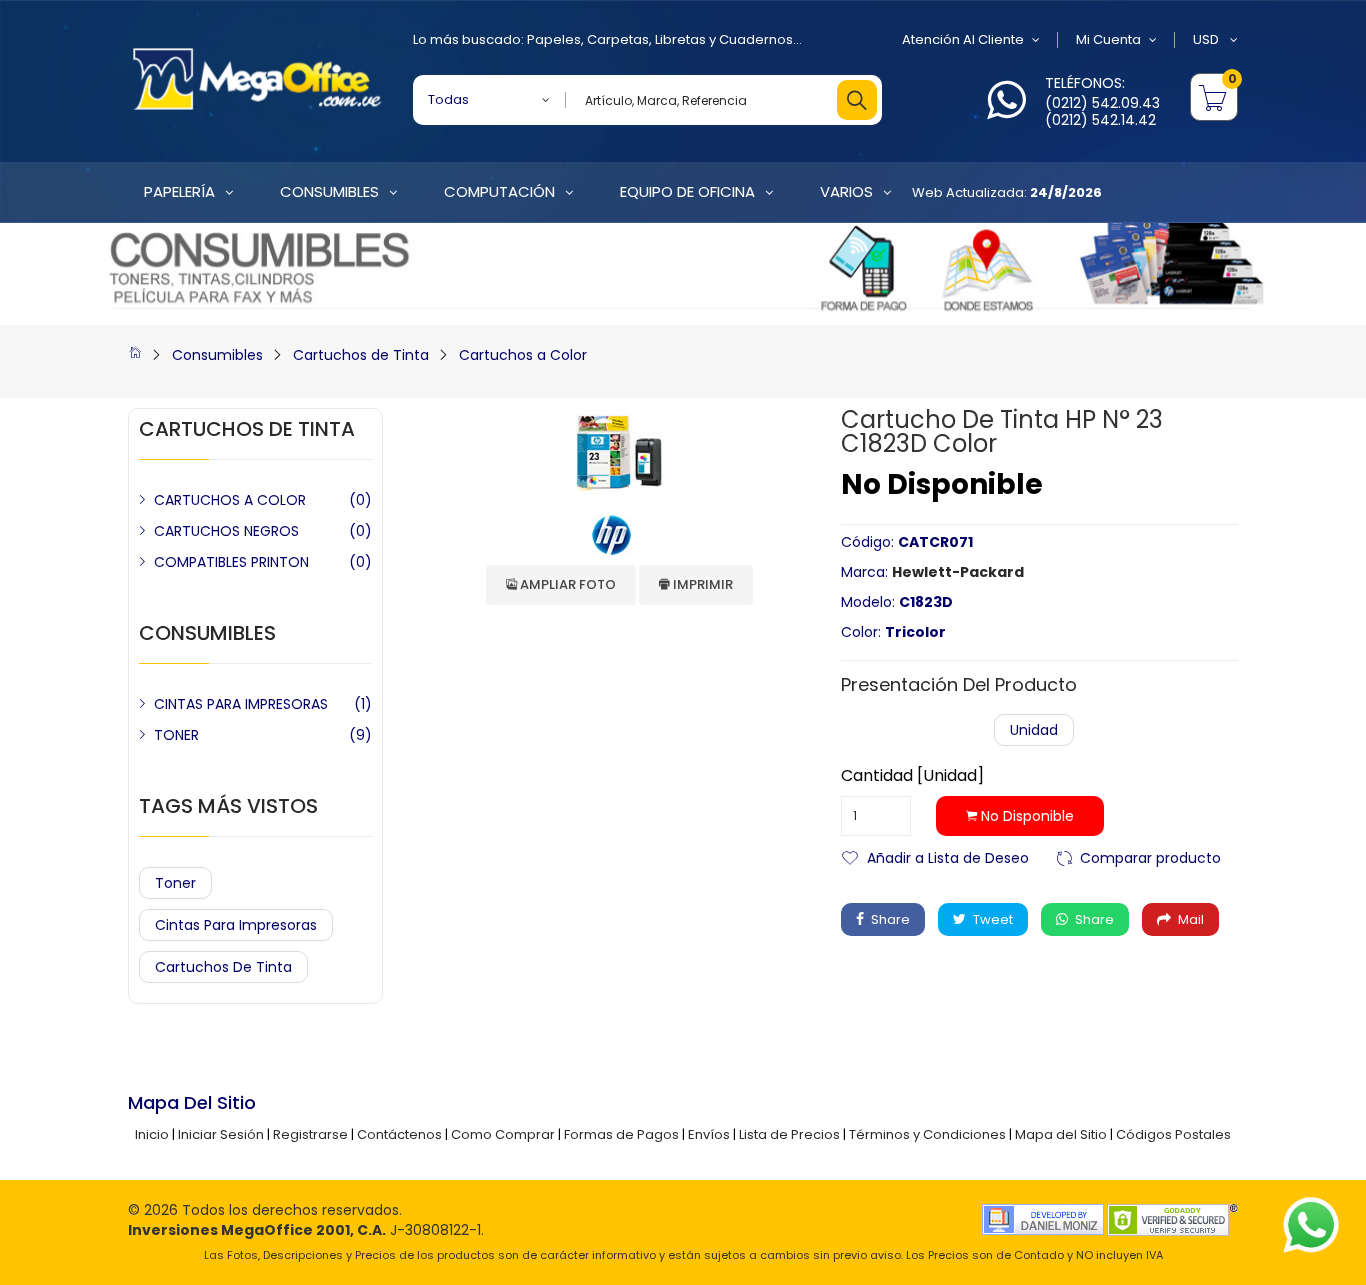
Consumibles (217, 355)
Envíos (709, 1134)
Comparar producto (1150, 856)
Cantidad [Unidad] (912, 776)
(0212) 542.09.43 (1102, 103)
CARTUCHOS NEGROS (226, 531)
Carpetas (618, 39)
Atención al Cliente (963, 39)
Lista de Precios (789, 1134)
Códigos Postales (1173, 1134)
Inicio (152, 1134)
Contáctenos (399, 1134)
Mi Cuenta (1108, 39)
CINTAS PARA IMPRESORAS (241, 704)
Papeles (554, 39)
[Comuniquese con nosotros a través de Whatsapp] (1006, 111)
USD (1207, 39)
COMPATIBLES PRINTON (231, 562)
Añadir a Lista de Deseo (948, 856)
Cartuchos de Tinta (361, 355)
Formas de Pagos (621, 1134)
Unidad (1034, 730)
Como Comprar (503, 1134)
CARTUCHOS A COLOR (230, 500)
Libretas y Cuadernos (724, 39)
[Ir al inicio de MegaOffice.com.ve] (135, 355)
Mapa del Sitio (1061, 1134)
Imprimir (701, 584)
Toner (175, 883)
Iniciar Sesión (221, 1134)
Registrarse (310, 1134)
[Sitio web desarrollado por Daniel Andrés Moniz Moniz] (1043, 1218)
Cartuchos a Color (523, 355)
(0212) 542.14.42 (1100, 120)
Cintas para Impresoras (236, 925)
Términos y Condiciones (927, 1134)
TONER (176, 735)
